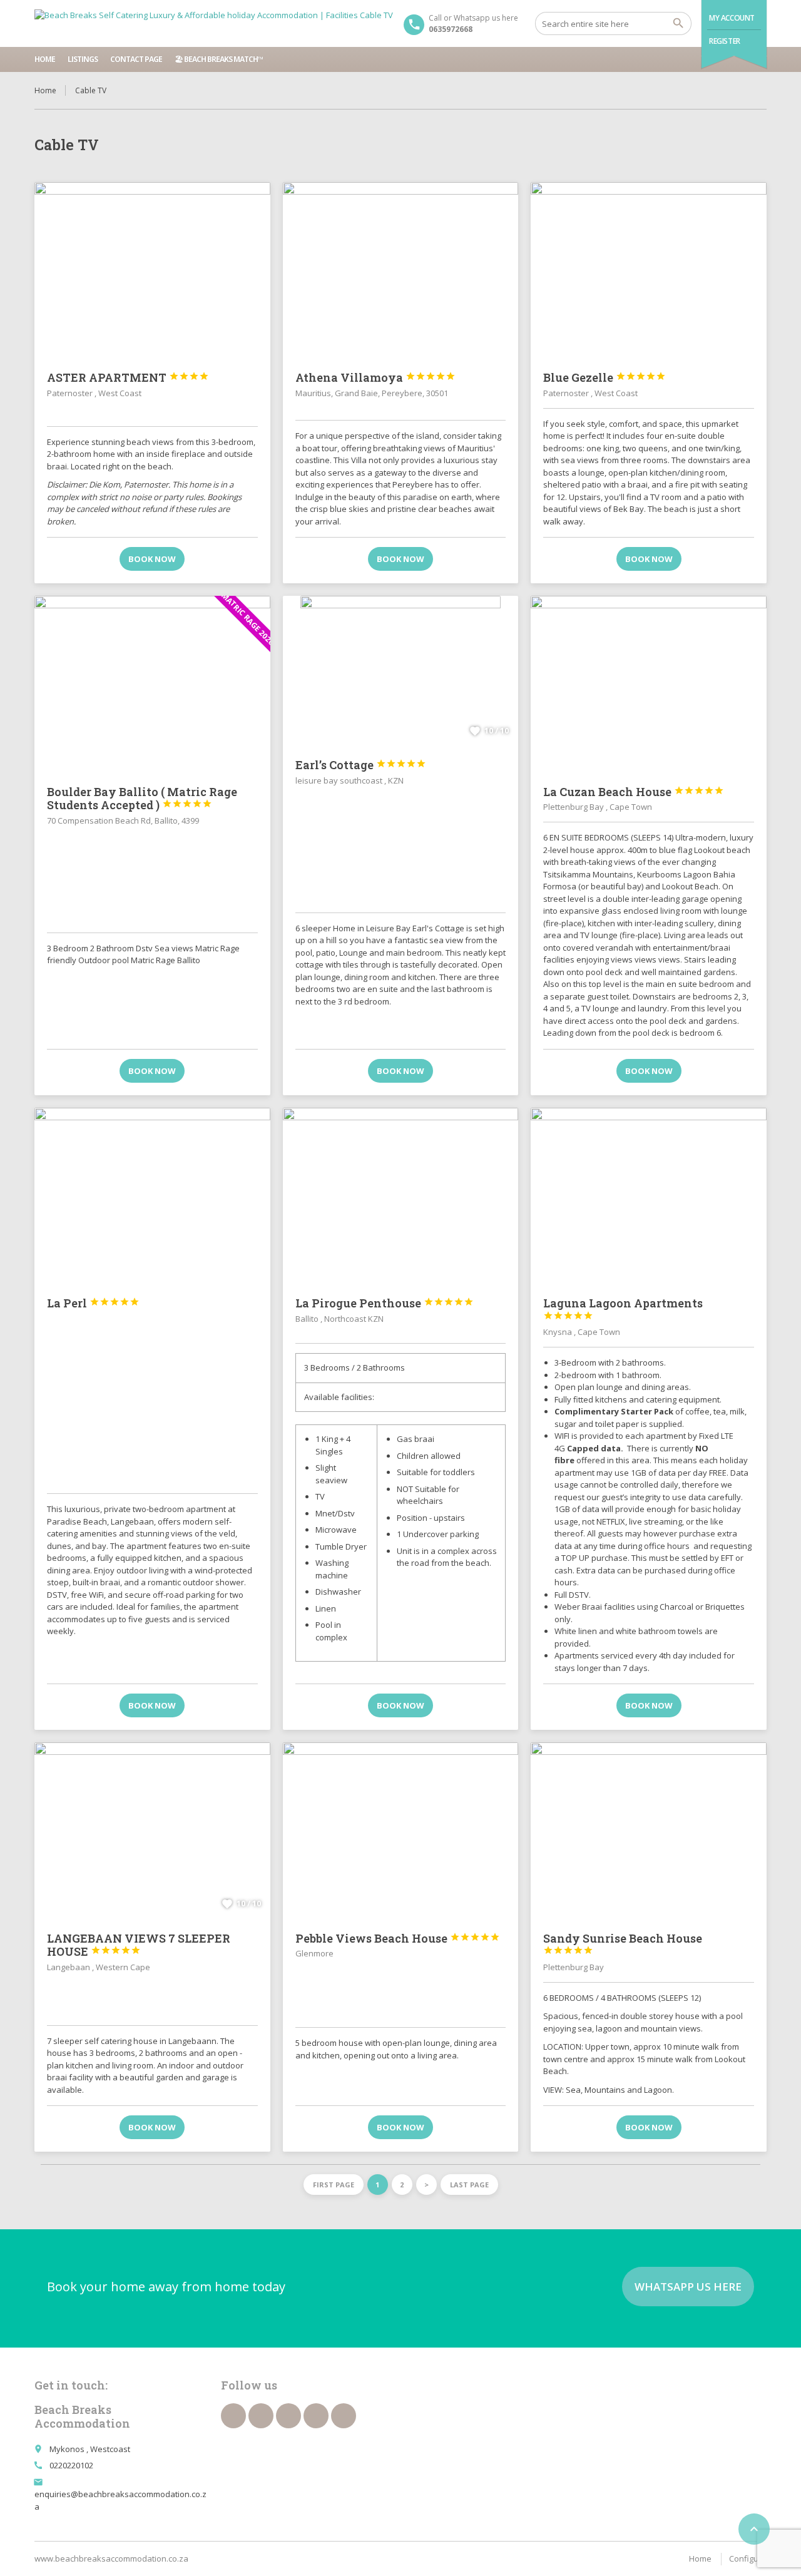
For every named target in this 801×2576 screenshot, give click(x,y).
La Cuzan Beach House (634, 792)
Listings (83, 59)
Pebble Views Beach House (398, 1938)
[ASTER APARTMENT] (152, 270)
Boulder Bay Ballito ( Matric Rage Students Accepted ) (142, 799)
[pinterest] (288, 2416)
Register (725, 41)
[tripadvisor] (344, 2416)
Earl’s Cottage (361, 765)
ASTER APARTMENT (128, 377)
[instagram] (316, 2416)
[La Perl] (152, 1196)
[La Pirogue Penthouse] (401, 1196)
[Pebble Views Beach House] (401, 1831)
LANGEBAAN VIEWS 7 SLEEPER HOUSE (139, 1945)
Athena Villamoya (375, 377)
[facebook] (233, 2416)
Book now (152, 559)
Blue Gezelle (605, 377)
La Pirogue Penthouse (385, 1303)
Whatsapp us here (688, 2287)
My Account (732, 18)
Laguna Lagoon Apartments (623, 1308)
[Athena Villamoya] (401, 270)
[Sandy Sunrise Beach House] (649, 1831)
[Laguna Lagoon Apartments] (649, 1196)
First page (334, 2185)
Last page (469, 2185)
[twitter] (261, 2416)
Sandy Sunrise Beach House (623, 1943)
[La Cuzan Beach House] (649, 684)
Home (45, 59)
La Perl (93, 1303)
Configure (748, 2558)
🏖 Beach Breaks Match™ (219, 59)
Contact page (136, 59)
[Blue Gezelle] (649, 270)
